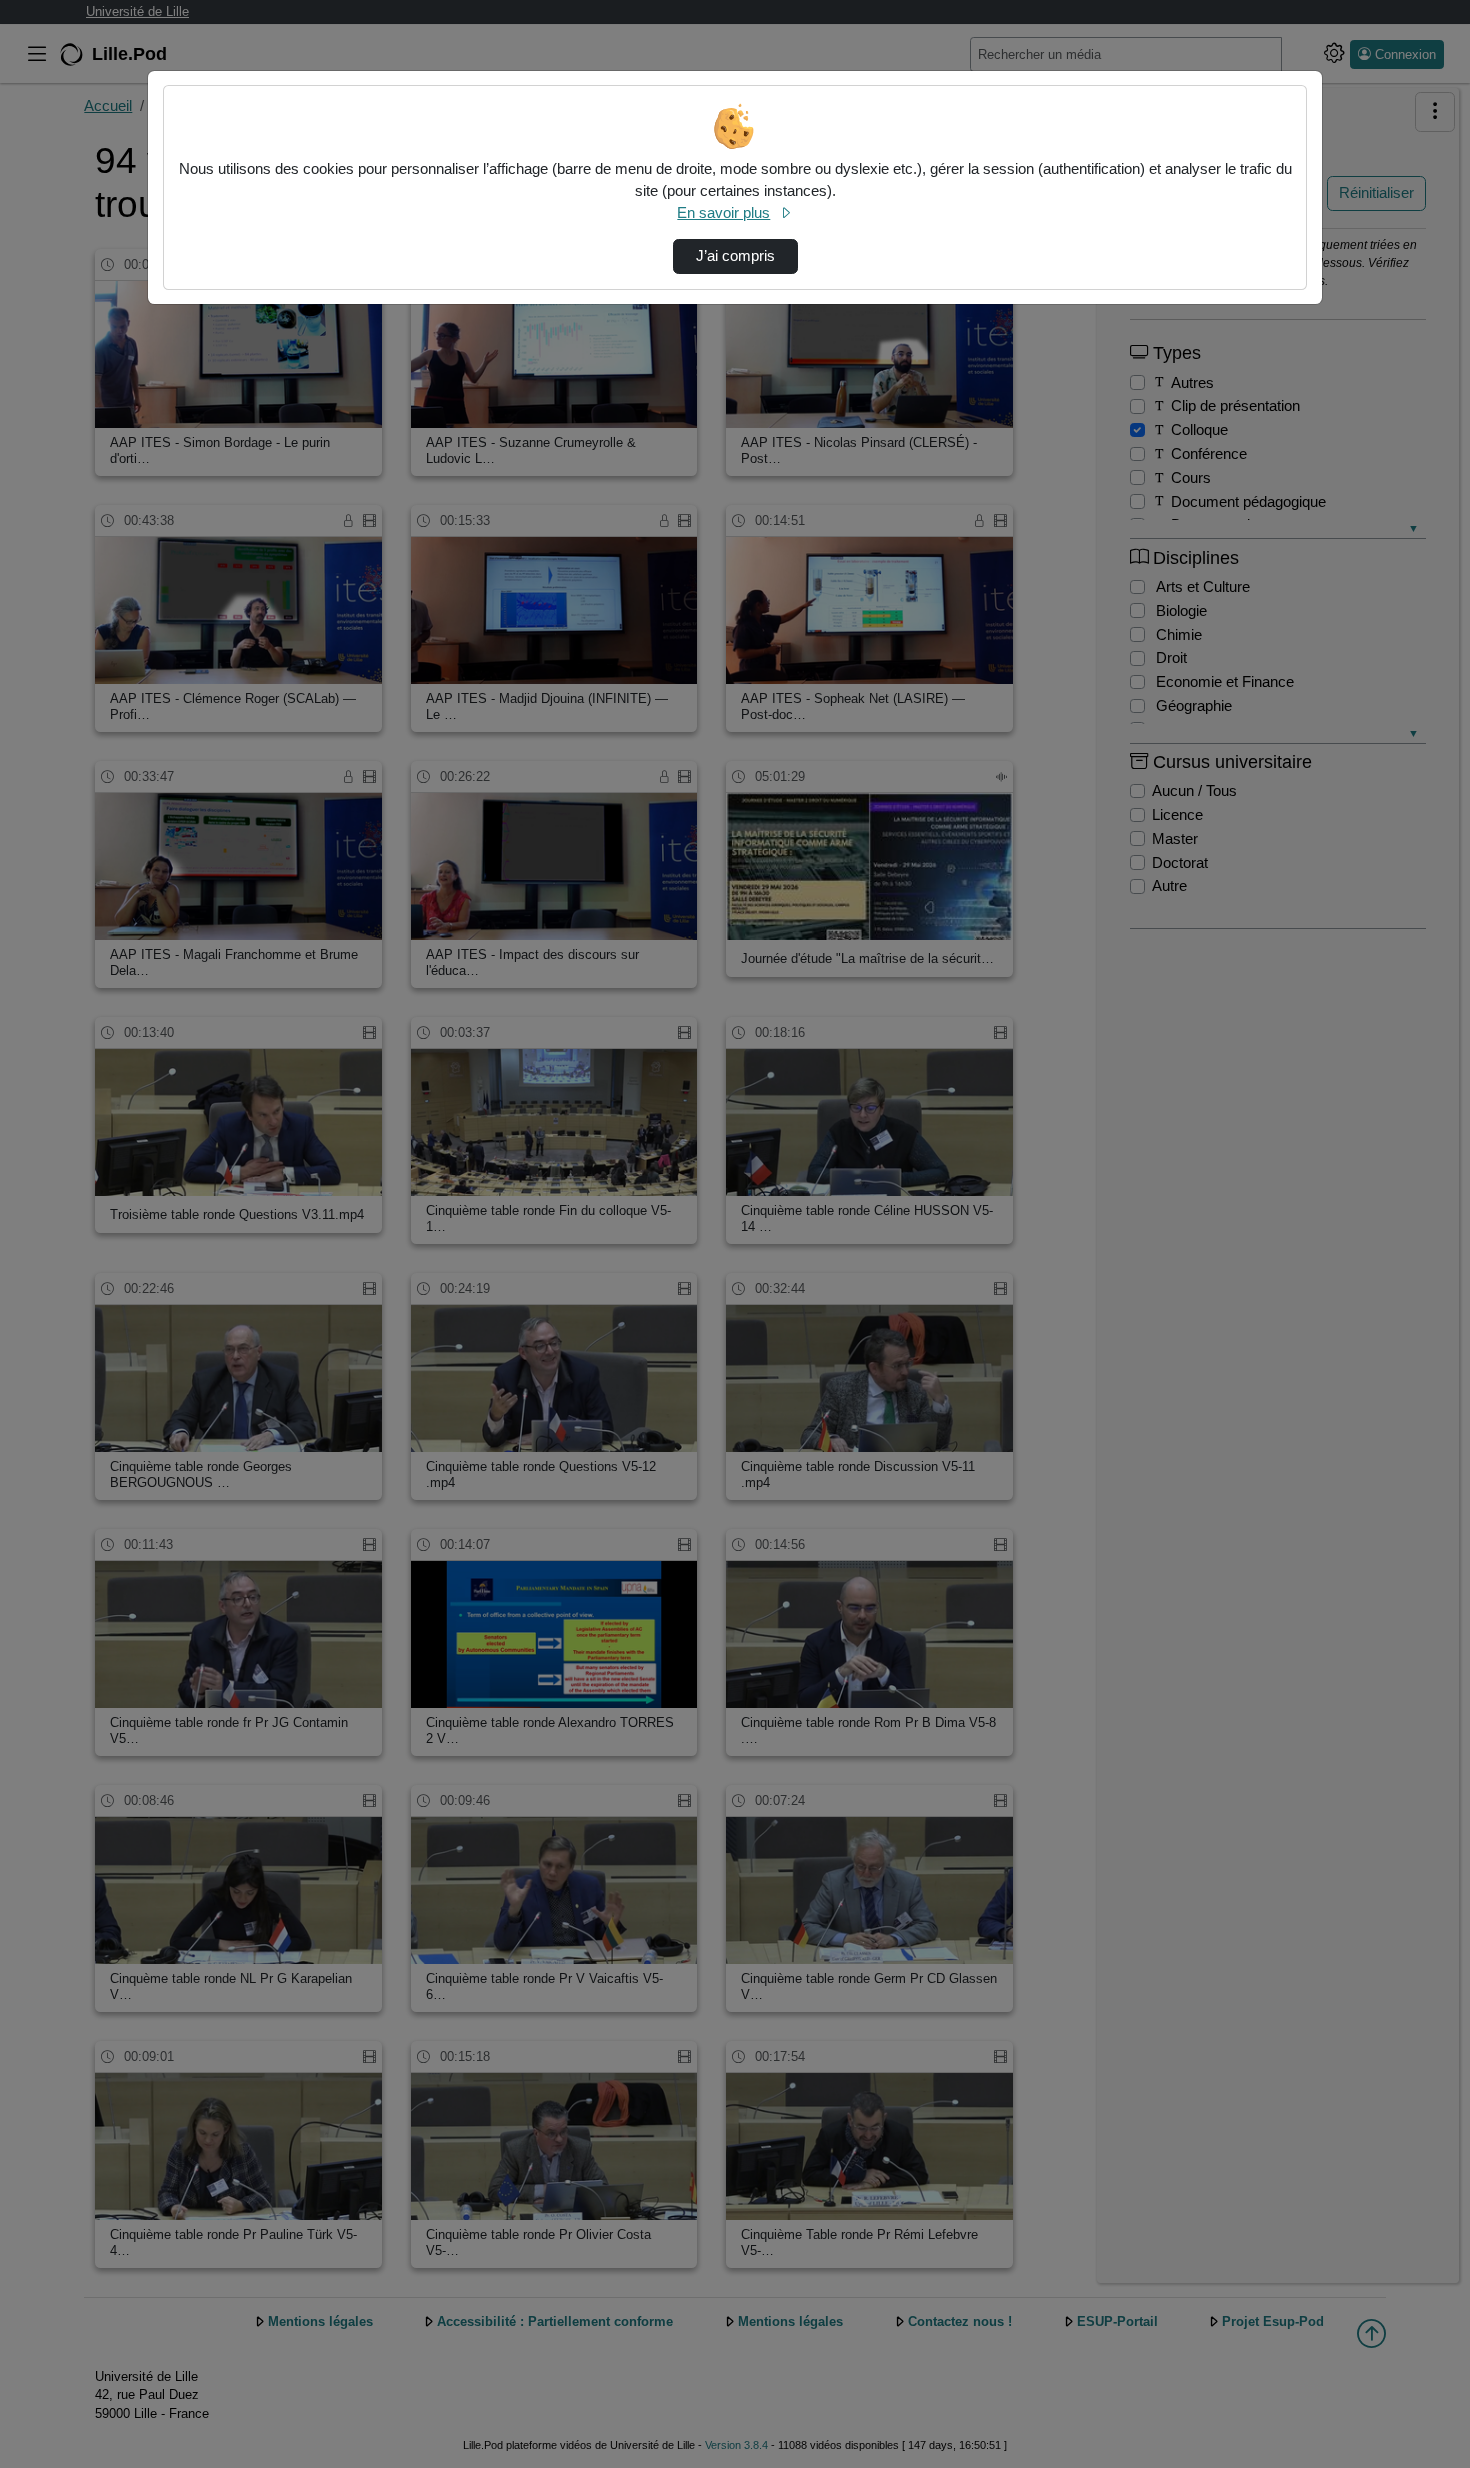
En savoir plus (723, 213)
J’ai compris (735, 256)
